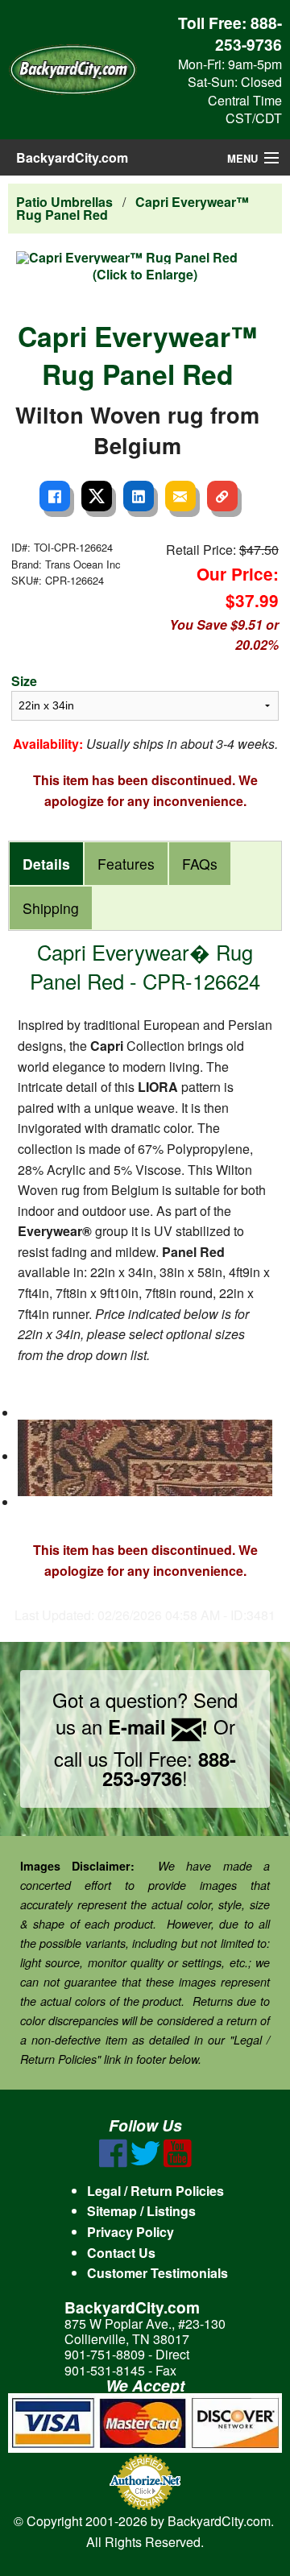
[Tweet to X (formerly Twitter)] (97, 496)
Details (46, 864)
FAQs (200, 864)
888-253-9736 (249, 33)
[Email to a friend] (180, 496)
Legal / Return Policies (155, 2191)
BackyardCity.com (72, 157)
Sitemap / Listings (141, 2211)
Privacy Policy (130, 2232)
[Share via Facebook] (55, 496)
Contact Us (121, 2253)
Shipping (51, 908)
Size (24, 681)
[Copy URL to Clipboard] (222, 496)
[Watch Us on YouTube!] (178, 2163)
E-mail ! (158, 1726)
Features (126, 864)
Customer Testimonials (157, 2273)
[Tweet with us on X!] (145, 2163)
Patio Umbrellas (64, 202)
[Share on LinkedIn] (139, 496)
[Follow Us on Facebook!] (113, 2163)
